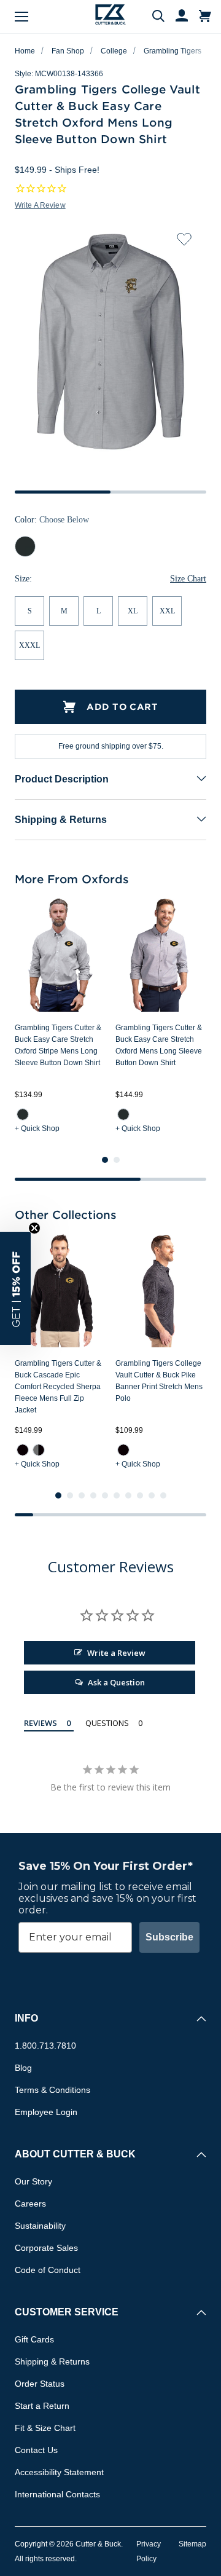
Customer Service (67, 2312)
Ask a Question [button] (116, 1682)
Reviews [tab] (41, 1723)
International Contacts (57, 2494)
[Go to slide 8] (140, 1495)
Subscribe (169, 1937)
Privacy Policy (149, 2551)
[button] (15, 1288)
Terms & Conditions (52, 2090)
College (114, 51)
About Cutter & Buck (75, 2154)
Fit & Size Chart (45, 2428)
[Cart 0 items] (205, 17)
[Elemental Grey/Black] (39, 1450)
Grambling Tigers (173, 51)
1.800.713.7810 (45, 2046)
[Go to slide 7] (128, 1495)
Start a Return (42, 2406)
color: (52, 520)
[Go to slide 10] (163, 1495)
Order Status (40, 2384)
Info (26, 2018)
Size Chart (188, 579)
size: (23, 579)
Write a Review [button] (40, 205)
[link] (23, 1114)
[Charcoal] (23, 1114)
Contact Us (36, 2450)
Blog (23, 2068)
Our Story (33, 2181)
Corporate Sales (46, 2248)
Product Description (62, 779)
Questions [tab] (107, 1723)
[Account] (176, 17)
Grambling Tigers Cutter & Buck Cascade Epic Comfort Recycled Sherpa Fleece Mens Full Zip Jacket (58, 1387)
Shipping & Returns (61, 820)
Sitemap (192, 2544)
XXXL (29, 645)
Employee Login (46, 2112)
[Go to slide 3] (82, 1495)
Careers (30, 2204)
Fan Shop (68, 51)
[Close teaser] (34, 1228)
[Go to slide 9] (152, 1495)
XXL (167, 611)
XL (133, 611)
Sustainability (40, 2226)
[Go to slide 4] (93, 1495)
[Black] (23, 1450)
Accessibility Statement (59, 2472)
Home (25, 51)
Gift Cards (34, 2339)
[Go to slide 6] (117, 1495)
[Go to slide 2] (117, 1160)
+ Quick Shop (37, 1128)
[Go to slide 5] (105, 1495)
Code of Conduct (48, 2270)
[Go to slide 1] (105, 1160)
